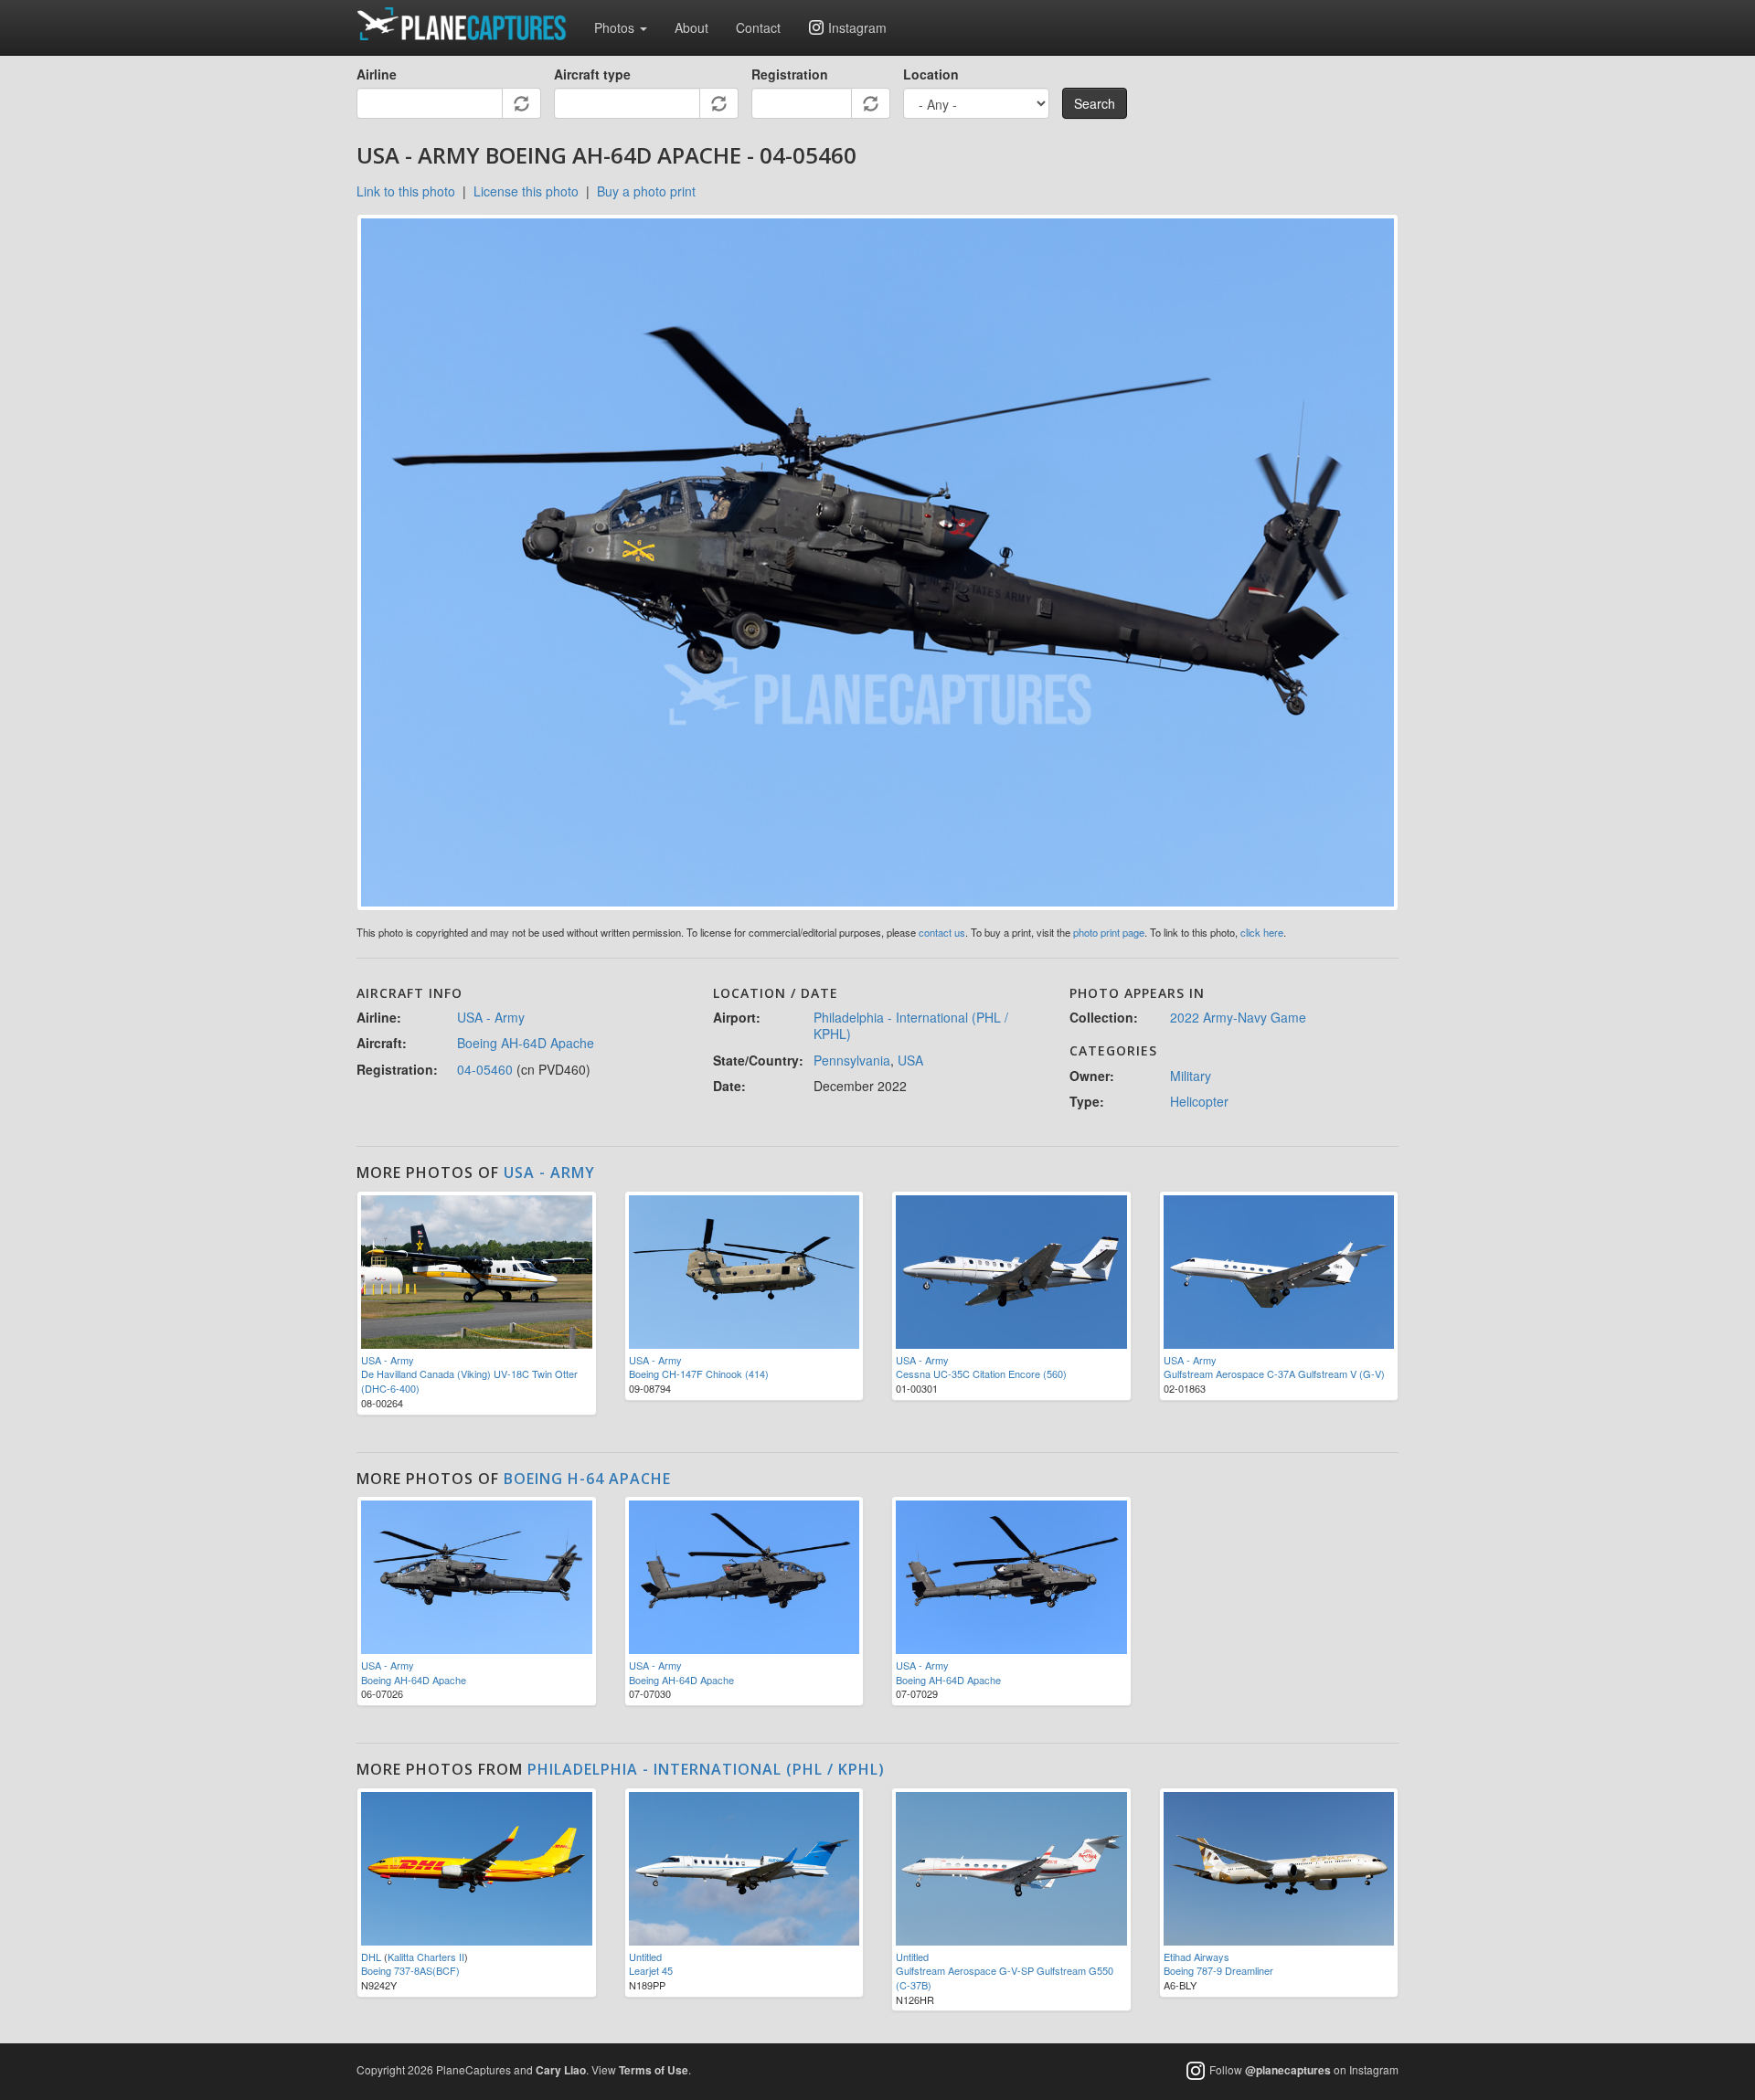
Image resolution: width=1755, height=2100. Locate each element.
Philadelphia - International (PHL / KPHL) (911, 1025)
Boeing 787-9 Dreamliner (1218, 1970)
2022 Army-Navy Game (1238, 1017)
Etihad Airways (1197, 1957)
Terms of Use (654, 2070)
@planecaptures (1288, 2071)
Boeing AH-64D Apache (526, 1043)
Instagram (857, 27)
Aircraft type (592, 74)
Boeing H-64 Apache (587, 1479)
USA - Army (491, 1017)
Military (1191, 1076)
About (691, 27)
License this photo (526, 191)
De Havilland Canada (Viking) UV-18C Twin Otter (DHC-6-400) (469, 1381)
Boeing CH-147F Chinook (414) (699, 1373)
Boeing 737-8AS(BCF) (410, 1970)
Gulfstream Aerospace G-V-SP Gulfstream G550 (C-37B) (1005, 1978)
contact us (942, 932)
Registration (790, 74)
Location (931, 74)
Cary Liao (561, 2070)
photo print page (1109, 932)
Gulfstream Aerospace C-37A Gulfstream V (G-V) (1274, 1373)
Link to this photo (406, 191)
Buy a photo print (646, 191)
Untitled (645, 1957)
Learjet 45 (651, 1970)
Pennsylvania (852, 1060)
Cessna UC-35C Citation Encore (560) (981, 1373)
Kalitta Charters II (426, 1957)
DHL (371, 1957)
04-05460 (485, 1069)
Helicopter (1199, 1101)
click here (1262, 932)
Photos (616, 27)
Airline (377, 74)
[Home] (468, 24)
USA (910, 1060)
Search (1095, 103)
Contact (758, 27)
